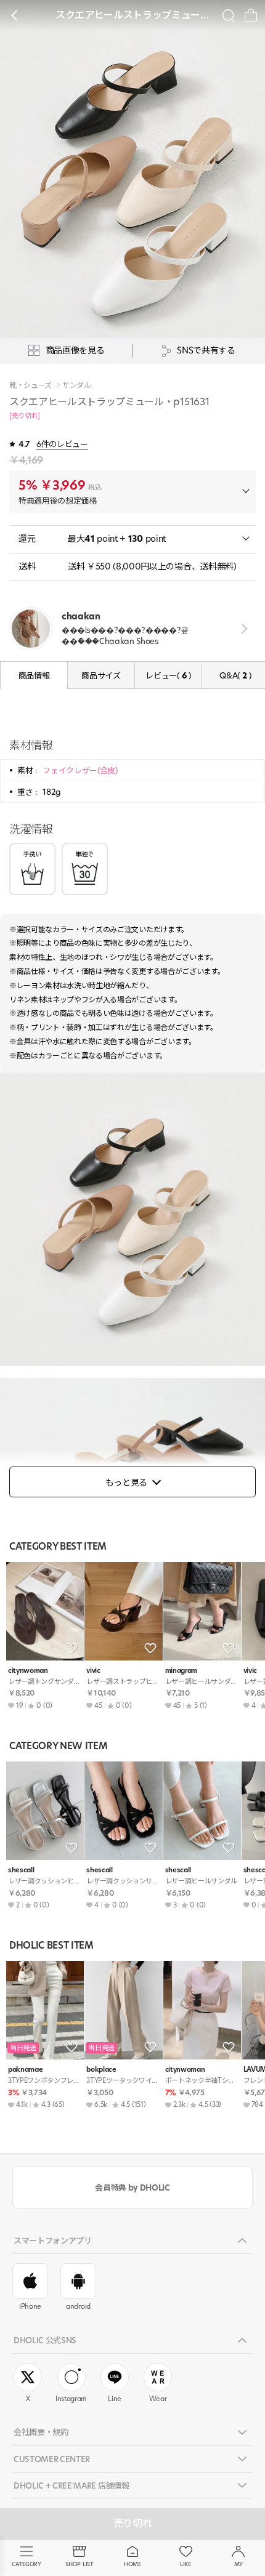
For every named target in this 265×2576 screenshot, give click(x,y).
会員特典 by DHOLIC (132, 2188)
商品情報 (34, 675)
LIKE (185, 2564)
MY (238, 2564)
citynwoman (28, 1671)
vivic (93, 1671)
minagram (181, 1671)
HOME (132, 2564)
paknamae (25, 2070)
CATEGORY (26, 2564)
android (78, 2306)
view (242, 629)
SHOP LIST (79, 2564)
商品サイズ (101, 675)
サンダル (77, 385)
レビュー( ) (168, 675)
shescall (21, 1870)
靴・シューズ (31, 385)
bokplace (101, 2070)
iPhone (30, 2306)
